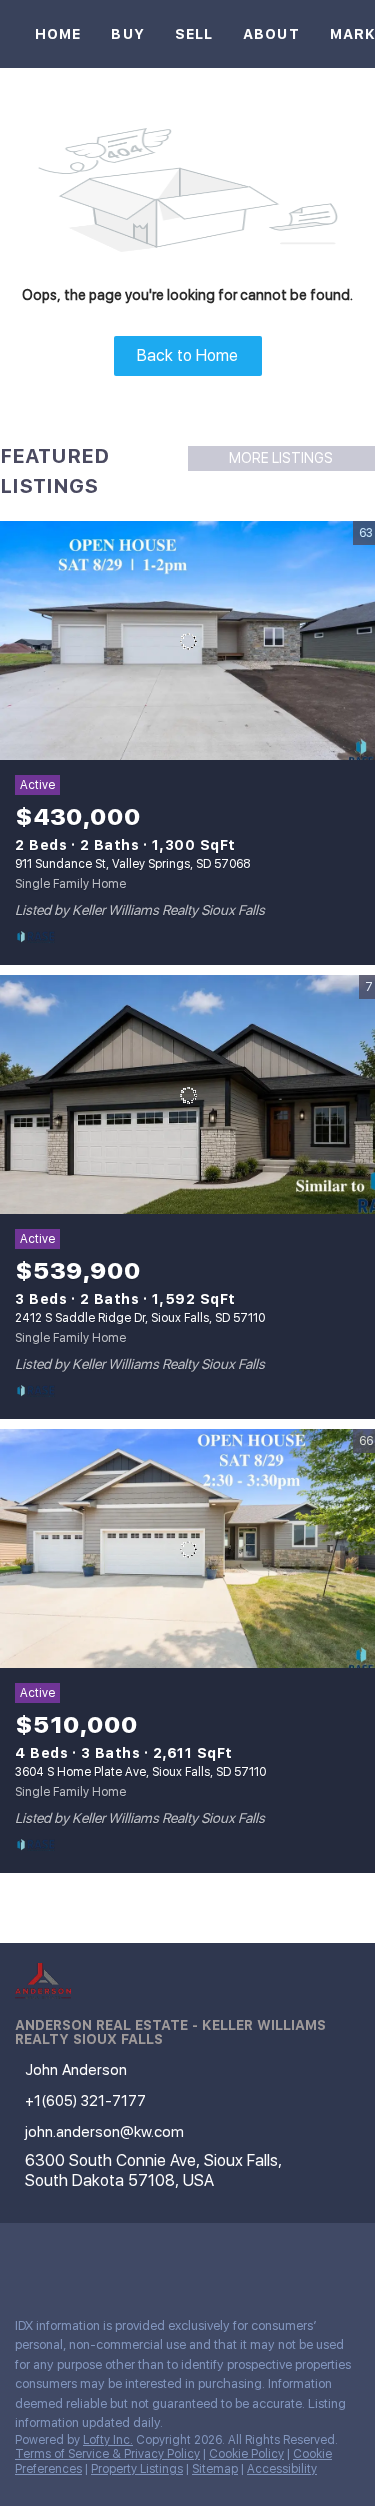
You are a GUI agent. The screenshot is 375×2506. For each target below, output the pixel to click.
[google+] (144, 2258)
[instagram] (104, 2258)
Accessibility (282, 2469)
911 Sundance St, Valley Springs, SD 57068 (132, 864)
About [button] (271, 34)
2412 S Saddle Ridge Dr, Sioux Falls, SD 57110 (140, 1318)
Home (58, 34)
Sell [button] (194, 34)
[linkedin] (64, 2258)
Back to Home (187, 355)
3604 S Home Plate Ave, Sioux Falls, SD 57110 (140, 1772)
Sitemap (215, 2469)
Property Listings (137, 2469)
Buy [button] (127, 34)
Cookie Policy (246, 2454)
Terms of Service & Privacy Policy (107, 2454)
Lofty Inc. (108, 2440)
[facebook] (24, 2258)
